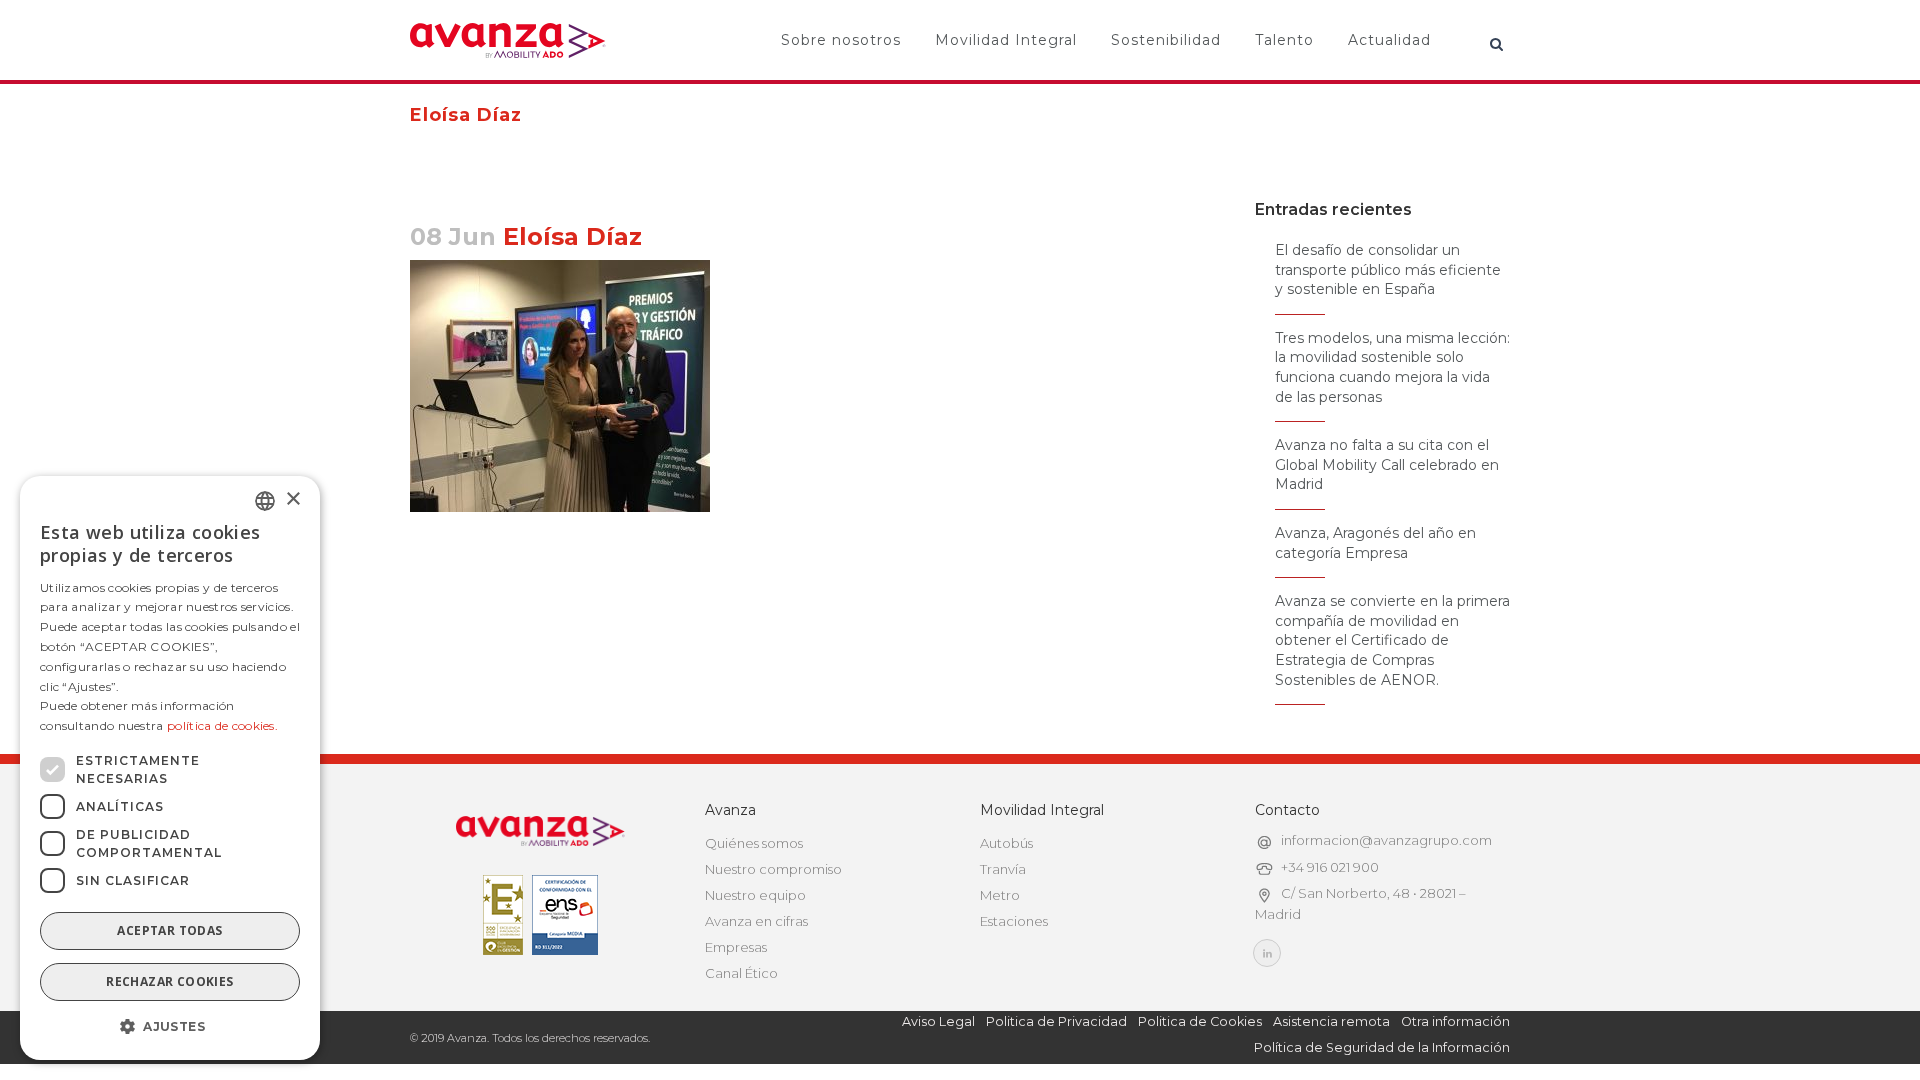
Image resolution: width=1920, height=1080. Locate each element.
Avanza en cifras (756, 921)
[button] (170, 1027)
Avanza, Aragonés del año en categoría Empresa (1375, 543)
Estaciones (1014, 921)
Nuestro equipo (755, 895)
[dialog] (170, 768)
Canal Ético (741, 973)
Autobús (1006, 843)
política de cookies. (222, 725)
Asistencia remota (1331, 1021)
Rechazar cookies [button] (169, 981)
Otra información (1455, 1021)
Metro (1000, 895)
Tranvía (1003, 869)
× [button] (292, 499)
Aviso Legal (938, 1021)
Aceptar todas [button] (169, 930)
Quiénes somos (754, 843)
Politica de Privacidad (1056, 1021)
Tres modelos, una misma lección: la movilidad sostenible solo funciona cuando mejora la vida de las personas (1392, 367)
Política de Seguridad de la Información (1382, 1047)
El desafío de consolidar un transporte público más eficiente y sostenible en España (1388, 269)
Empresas (736, 947)
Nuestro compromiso (773, 869)
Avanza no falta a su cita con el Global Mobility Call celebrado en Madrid (1387, 464)
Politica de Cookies (1200, 1021)
